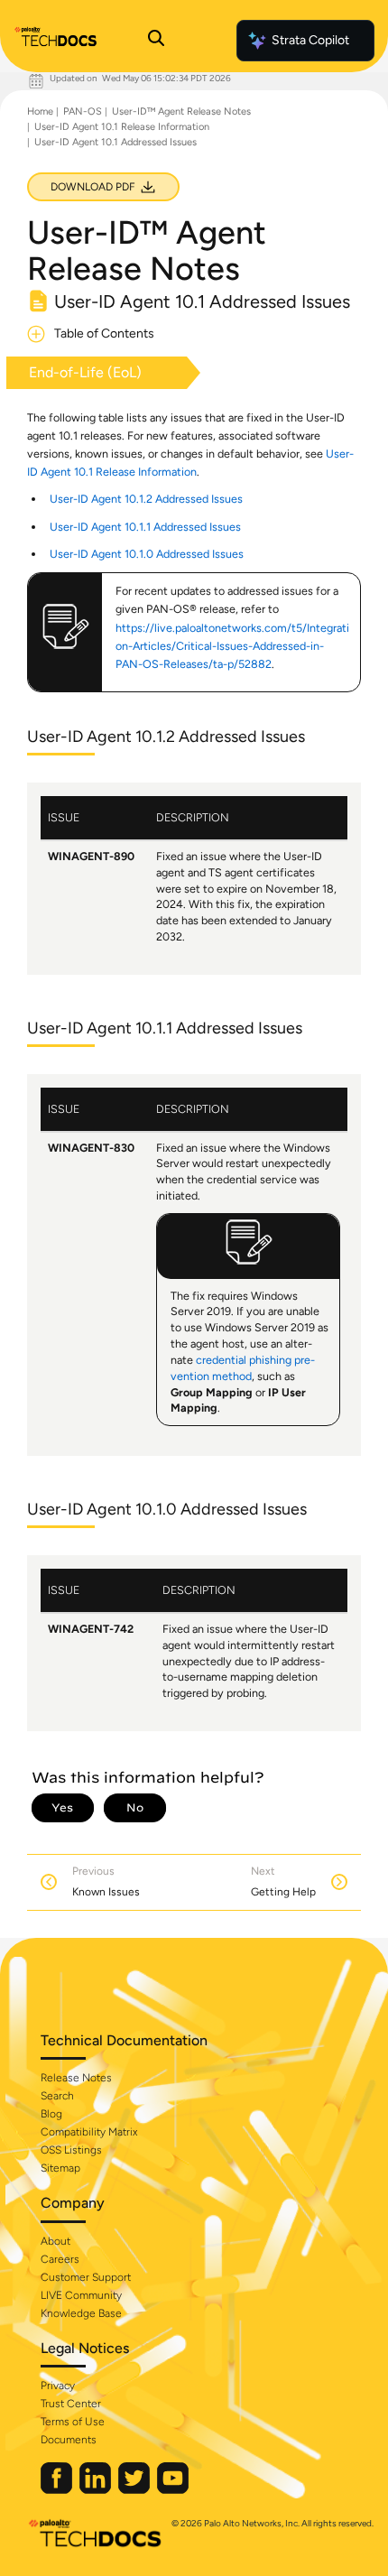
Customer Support (86, 2277)
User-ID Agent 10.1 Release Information (122, 127)
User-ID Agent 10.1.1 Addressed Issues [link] (145, 527)
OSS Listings (71, 2150)
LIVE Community (81, 2295)
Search (57, 2096)
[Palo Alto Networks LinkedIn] (97, 2490)
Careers (60, 2259)
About (55, 2241)
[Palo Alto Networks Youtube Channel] (173, 2490)
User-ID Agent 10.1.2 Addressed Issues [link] (146, 499)
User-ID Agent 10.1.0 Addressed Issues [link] (147, 554)
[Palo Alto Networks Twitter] (135, 2490)
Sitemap (60, 2168)
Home (40, 111)
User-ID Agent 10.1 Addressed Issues (115, 142)
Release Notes (76, 2078)
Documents (69, 2440)
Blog (51, 2114)
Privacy (58, 2386)
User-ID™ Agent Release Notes (181, 111)
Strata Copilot (310, 40)
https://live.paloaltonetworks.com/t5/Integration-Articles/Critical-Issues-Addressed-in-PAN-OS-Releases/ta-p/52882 (232, 646)
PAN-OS (83, 111)
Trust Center (71, 2404)
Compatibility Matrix (89, 2132)
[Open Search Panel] (156, 41)
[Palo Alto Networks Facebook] (58, 2490)
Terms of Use (73, 2422)
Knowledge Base (81, 2313)
